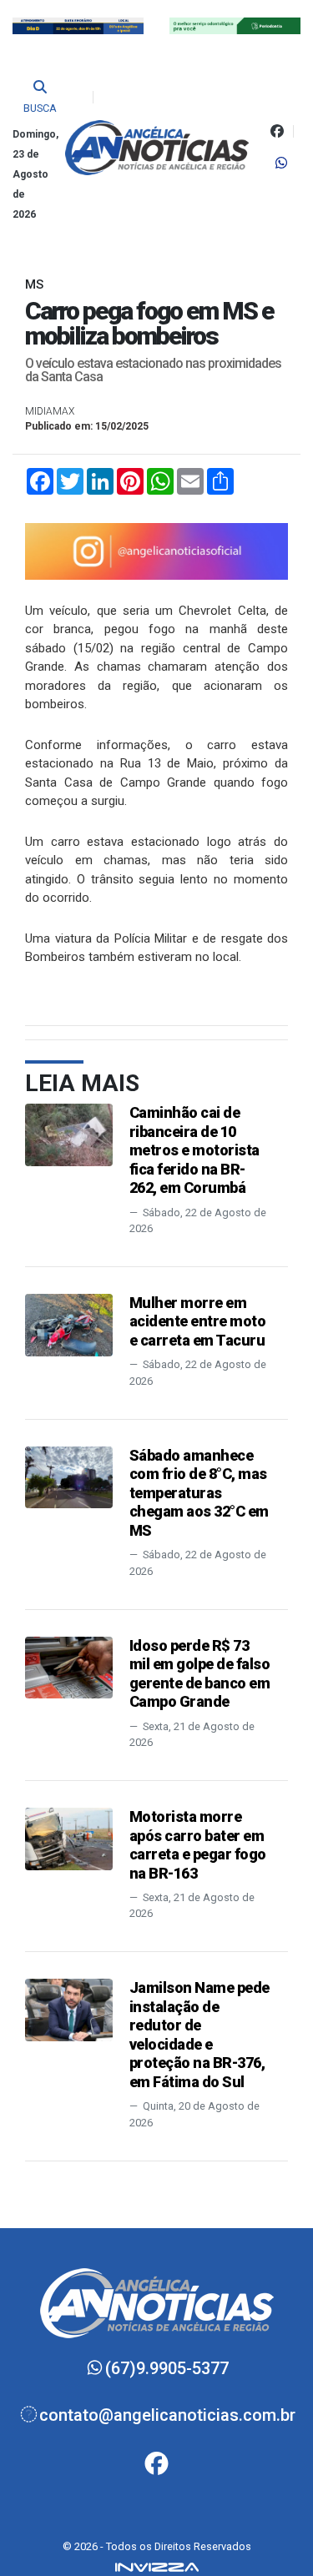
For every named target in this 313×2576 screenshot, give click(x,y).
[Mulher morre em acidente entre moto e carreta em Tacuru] (69, 1324)
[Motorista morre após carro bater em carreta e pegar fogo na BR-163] (69, 1838)
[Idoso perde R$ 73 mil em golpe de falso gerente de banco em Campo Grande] (69, 1666)
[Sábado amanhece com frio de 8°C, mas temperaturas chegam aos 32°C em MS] (69, 1476)
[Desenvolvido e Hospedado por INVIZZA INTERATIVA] (157, 2566)
